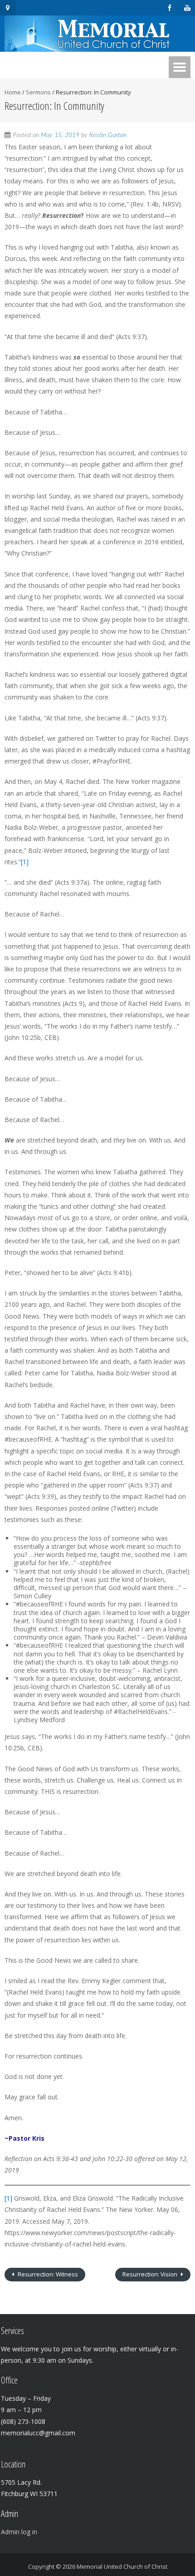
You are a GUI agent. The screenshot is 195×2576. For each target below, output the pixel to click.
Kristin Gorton (108, 135)
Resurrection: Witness (47, 2274)
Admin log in (19, 2532)
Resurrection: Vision (151, 2274)
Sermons (38, 92)
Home (13, 92)
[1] (25, 862)
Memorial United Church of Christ (122, 2566)
